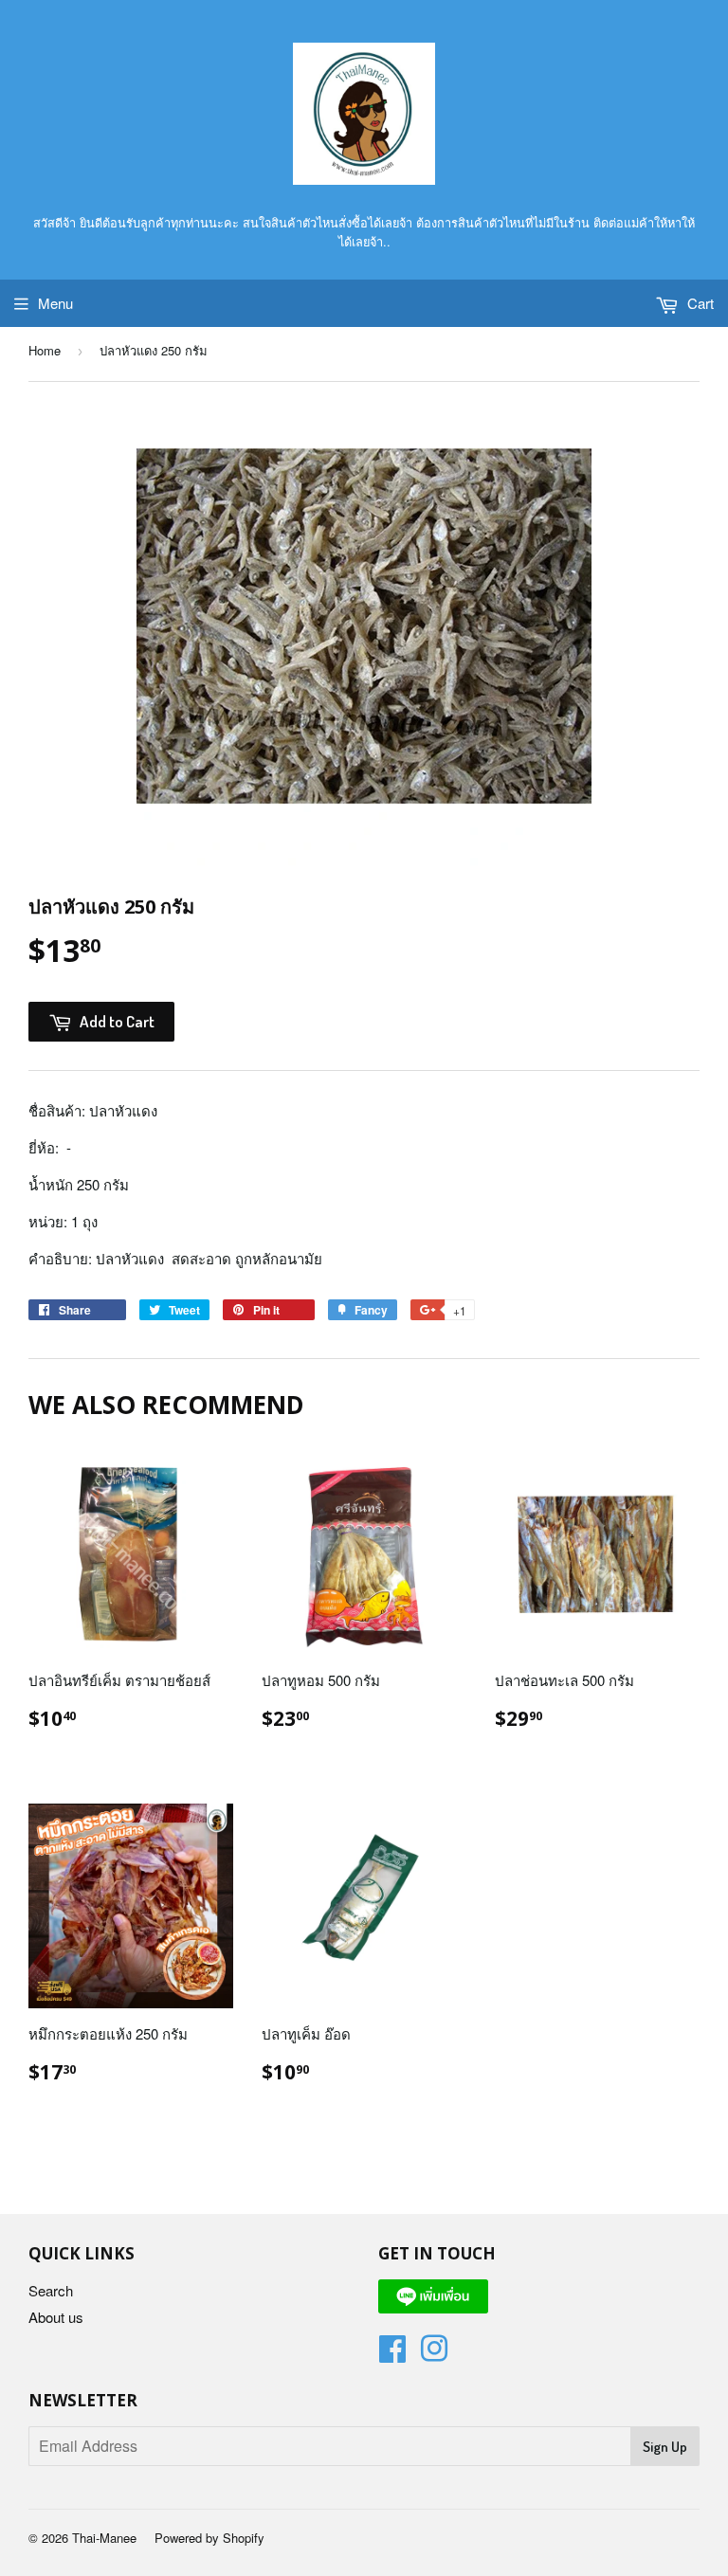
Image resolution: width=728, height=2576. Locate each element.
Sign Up (665, 2447)
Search (51, 2290)
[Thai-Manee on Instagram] (434, 2354)
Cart (699, 303)
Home (45, 350)
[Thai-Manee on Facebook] (392, 2354)
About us (56, 2317)
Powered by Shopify (209, 2538)
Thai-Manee (104, 2538)
